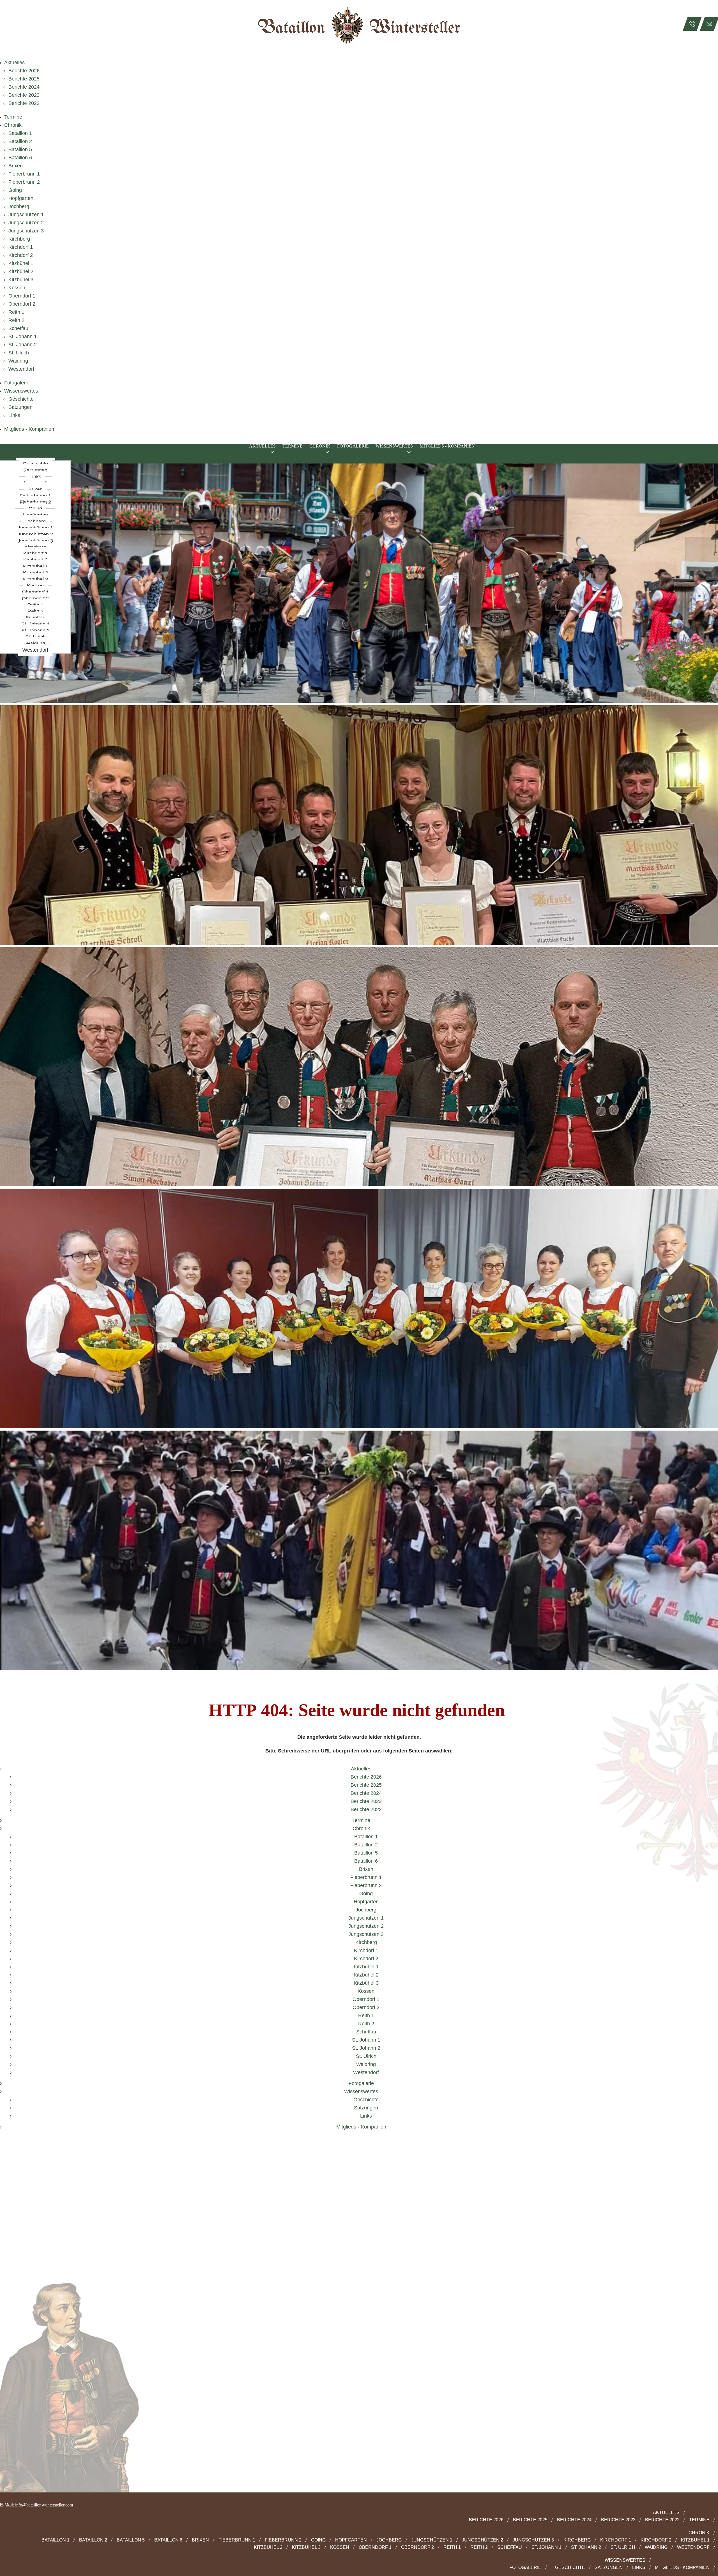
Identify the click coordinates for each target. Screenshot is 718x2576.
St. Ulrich (19, 353)
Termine (13, 117)
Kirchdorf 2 (21, 255)
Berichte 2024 (24, 87)
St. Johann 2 (23, 345)
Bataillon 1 (20, 133)
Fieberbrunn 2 (24, 182)
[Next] (709, 1073)
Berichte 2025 (24, 79)
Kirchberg (19, 239)
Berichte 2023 (24, 95)
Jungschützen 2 (26, 223)
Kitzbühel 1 (21, 263)
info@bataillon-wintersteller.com (44, 2505)
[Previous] (9, 1073)
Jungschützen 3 (26, 231)
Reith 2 (16, 320)
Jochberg (19, 206)
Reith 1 (16, 312)
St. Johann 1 (23, 336)
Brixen (16, 166)
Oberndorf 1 (22, 296)
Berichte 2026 (24, 71)
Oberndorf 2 (22, 304)
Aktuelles (14, 63)
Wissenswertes (21, 391)
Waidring (18, 361)
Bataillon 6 (20, 158)
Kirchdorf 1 (21, 247)
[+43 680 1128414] (692, 24)
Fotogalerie (17, 383)
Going (15, 190)
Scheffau (18, 328)
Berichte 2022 (24, 103)
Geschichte (21, 399)
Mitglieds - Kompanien (29, 429)
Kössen (17, 288)
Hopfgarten (21, 198)
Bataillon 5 (20, 149)
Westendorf (21, 369)
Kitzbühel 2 (21, 271)
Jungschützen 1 (26, 215)
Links (14, 415)
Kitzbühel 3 (21, 280)
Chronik (13, 125)
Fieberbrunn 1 (24, 174)
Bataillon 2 (20, 141)
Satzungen (20, 407)
